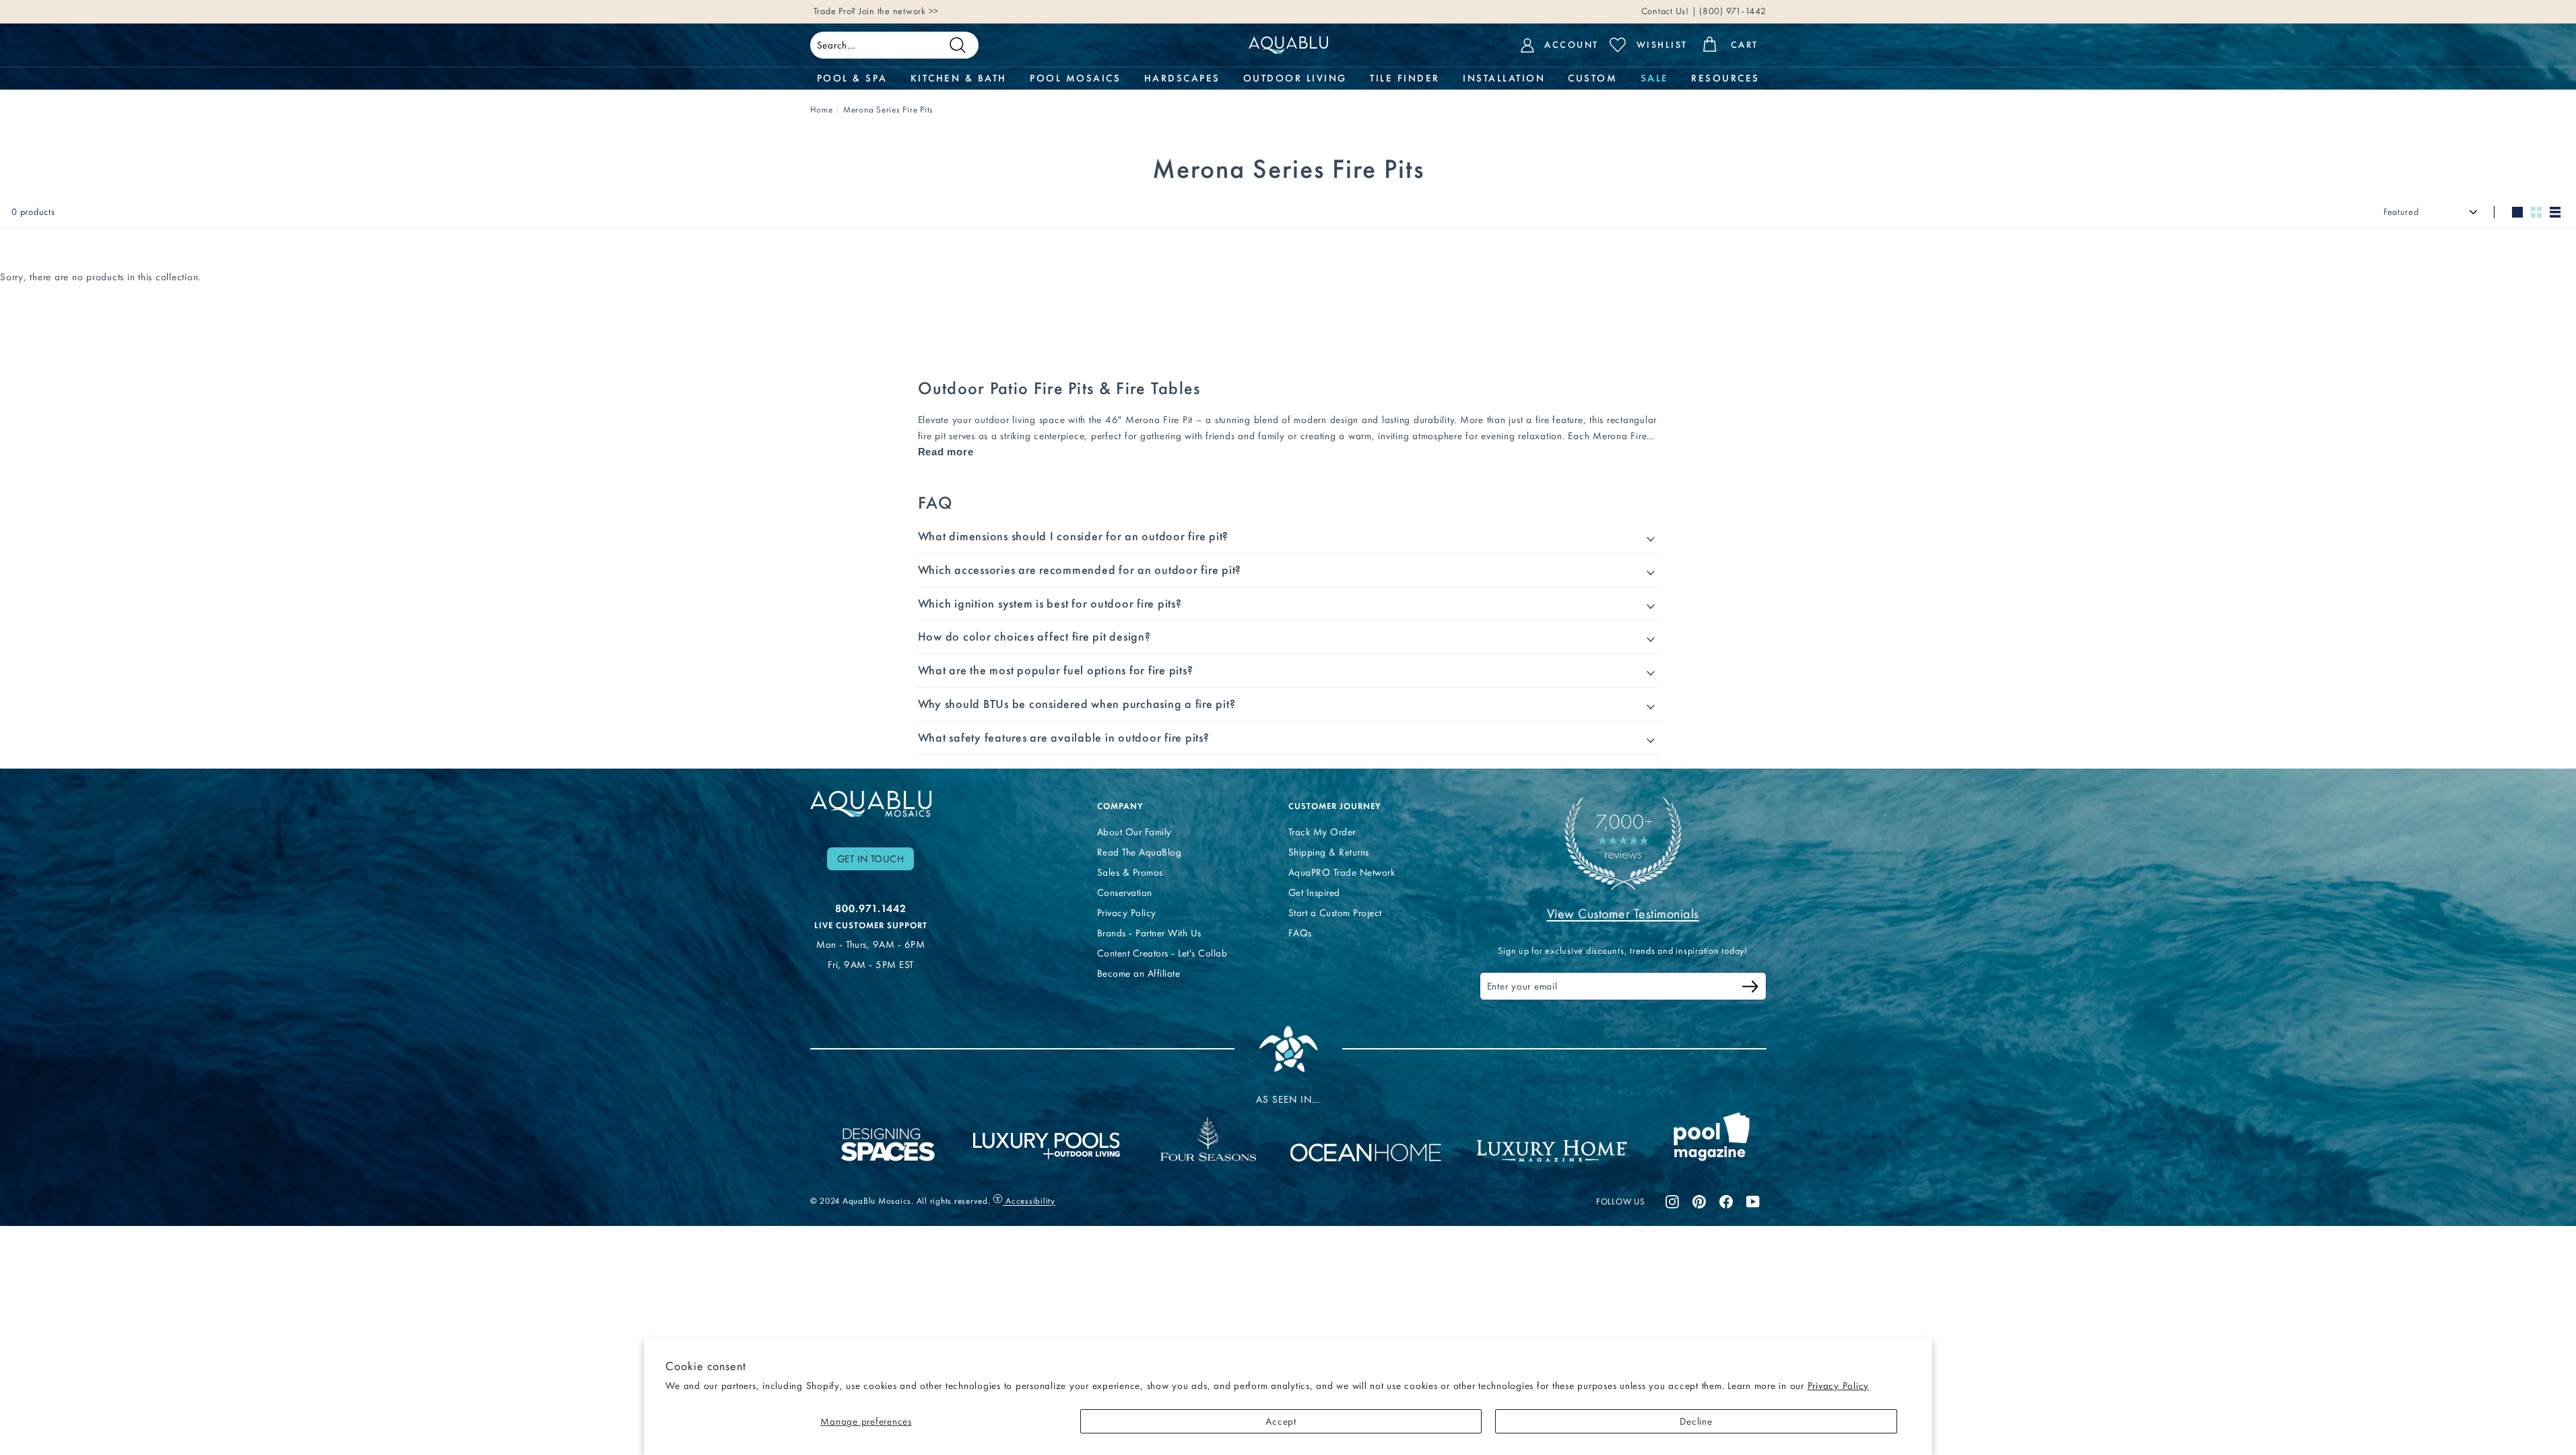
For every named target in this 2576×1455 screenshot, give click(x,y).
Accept (1281, 1421)
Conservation (1125, 893)
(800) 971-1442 (1731, 11)
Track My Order (1322, 832)
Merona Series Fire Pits (888, 109)
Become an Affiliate (1139, 973)
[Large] (2517, 212)
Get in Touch (871, 859)
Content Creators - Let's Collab (1162, 953)
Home (822, 109)
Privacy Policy (1839, 1386)
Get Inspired (1314, 893)
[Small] (2536, 212)
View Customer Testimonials (1623, 913)
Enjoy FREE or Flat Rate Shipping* (976, 11)
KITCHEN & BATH (959, 78)
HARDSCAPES (1182, 78)
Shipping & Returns (1329, 852)
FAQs (1300, 933)
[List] (2555, 212)
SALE (1654, 78)
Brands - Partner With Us (1149, 933)
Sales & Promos (1130, 872)
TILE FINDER (1405, 78)
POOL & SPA (852, 78)
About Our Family (1134, 832)
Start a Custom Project (1335, 913)
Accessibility (1029, 1201)
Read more (946, 452)
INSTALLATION (1504, 78)
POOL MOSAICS (1075, 78)
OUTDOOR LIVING (1295, 78)
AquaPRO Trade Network (1342, 872)
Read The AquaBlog (1140, 852)
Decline (1696, 1421)
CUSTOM (1592, 78)
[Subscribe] (1750, 989)
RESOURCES (1725, 78)
